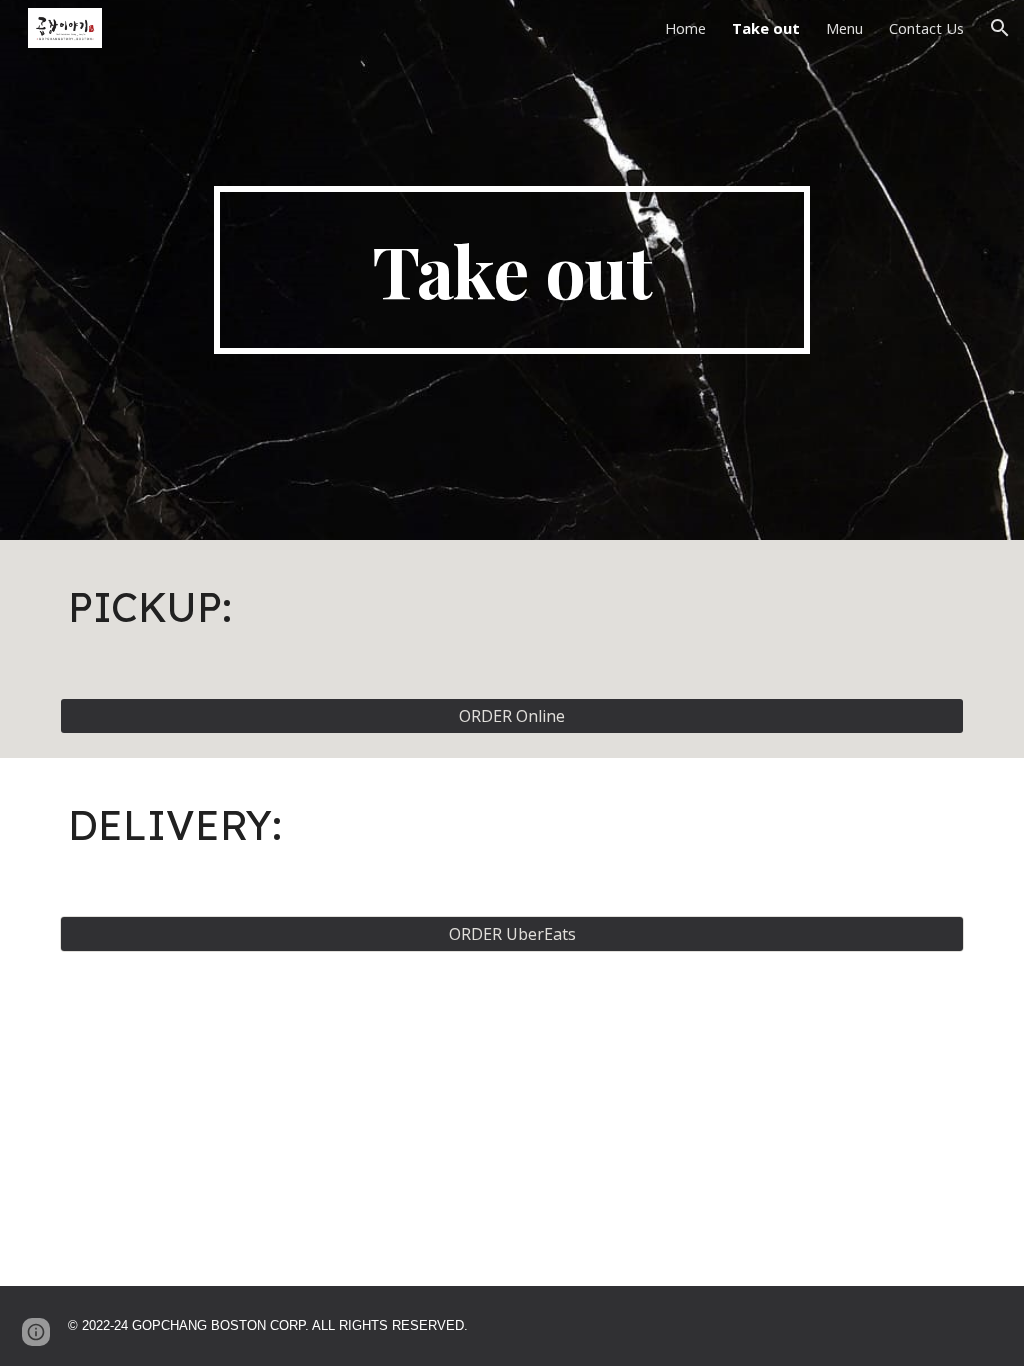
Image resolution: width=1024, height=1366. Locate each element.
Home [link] (685, 28)
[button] (1000, 28)
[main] (511, 270)
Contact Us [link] (926, 28)
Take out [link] (766, 28)
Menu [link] (844, 28)
